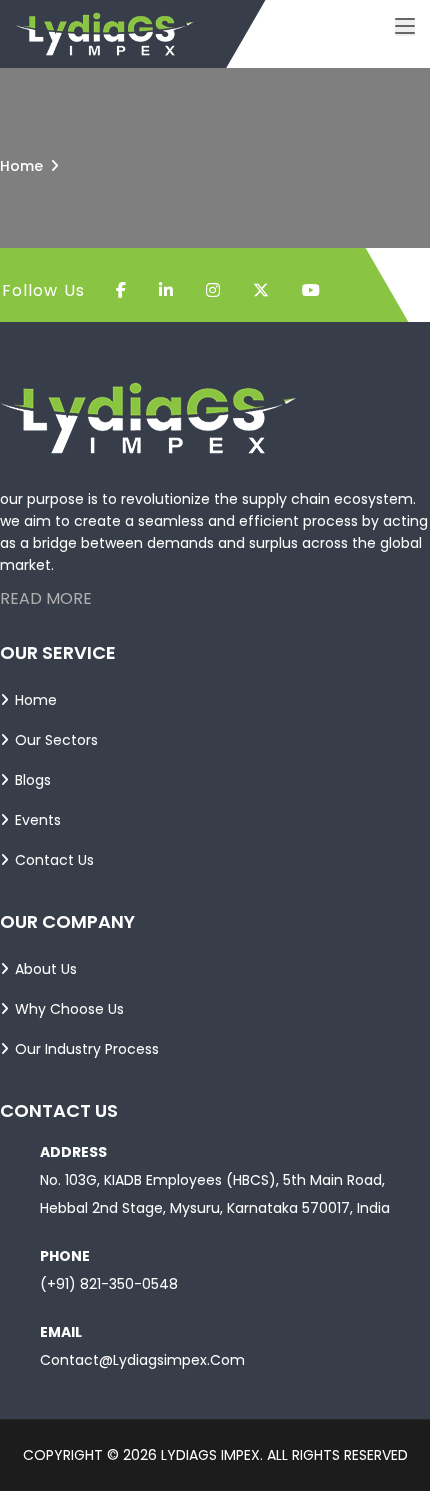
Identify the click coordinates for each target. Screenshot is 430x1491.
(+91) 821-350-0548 (109, 1284)
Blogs (33, 780)
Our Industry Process (87, 1049)
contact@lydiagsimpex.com (142, 1360)
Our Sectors (56, 740)
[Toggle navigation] (405, 27)
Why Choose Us (69, 1009)
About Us (46, 969)
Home (21, 166)
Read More (46, 598)
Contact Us (54, 860)
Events (38, 820)
